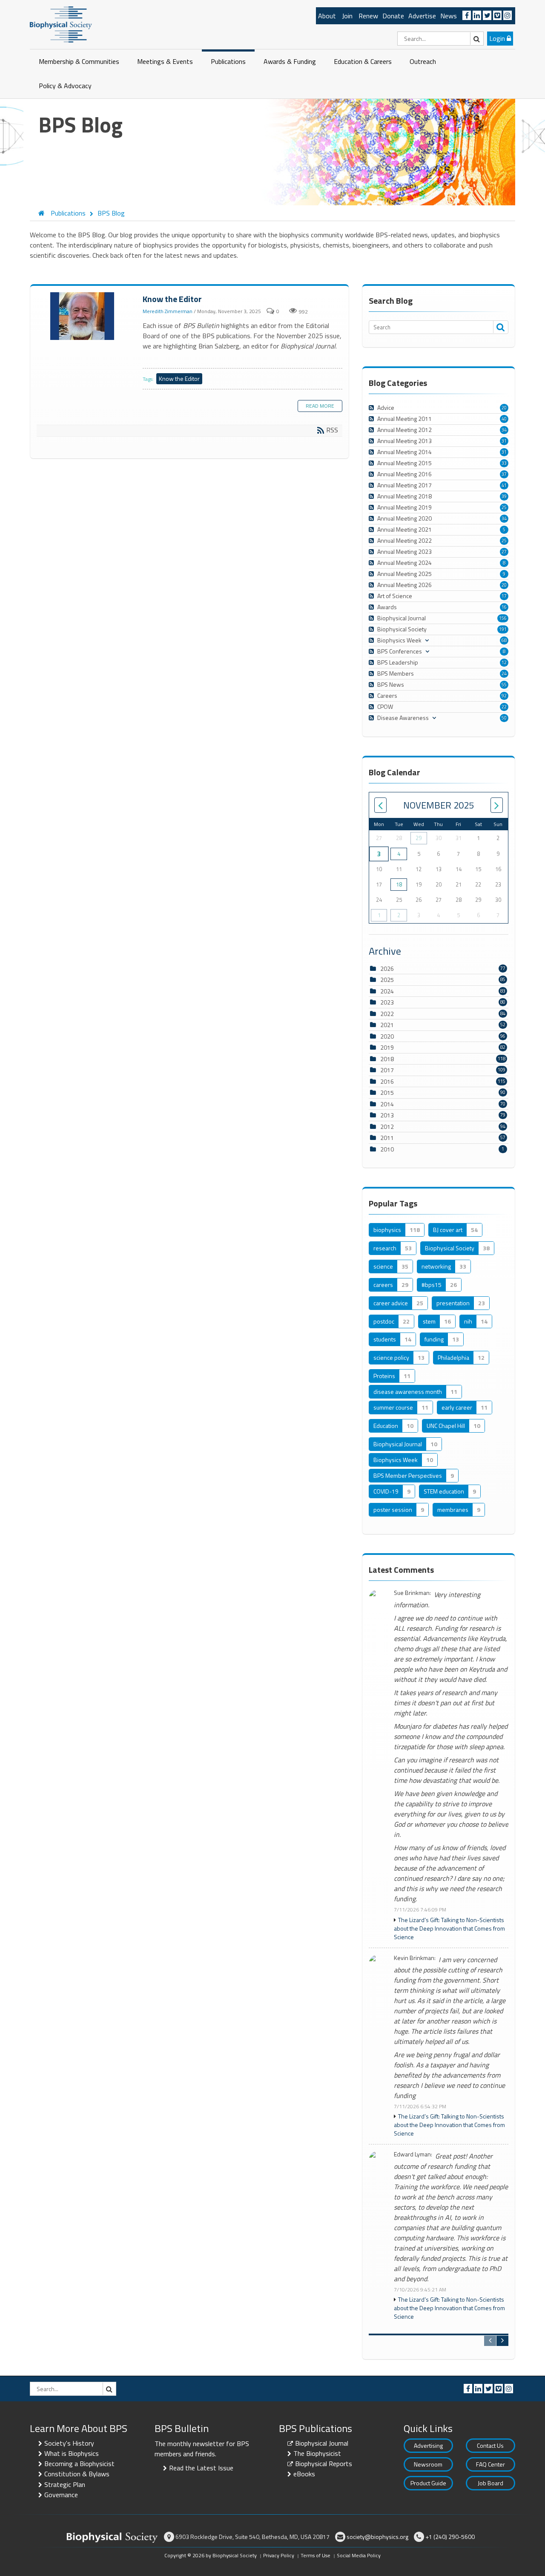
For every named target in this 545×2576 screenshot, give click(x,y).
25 (504, 507)
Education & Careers (363, 61)
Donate (393, 16)
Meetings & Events (165, 61)
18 (399, 884)
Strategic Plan (65, 2484)
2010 (387, 1149)
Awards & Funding (290, 61)
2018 (387, 1059)
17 (504, 596)
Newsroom (428, 2464)
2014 (387, 1104)
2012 (387, 1127)
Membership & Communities (79, 61)
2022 (387, 1014)
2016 (387, 1081)
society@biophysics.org (377, 2537)
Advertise (422, 16)
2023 (387, 1002)
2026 (387, 969)
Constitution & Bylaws (77, 2474)
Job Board (490, 2483)
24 (504, 674)
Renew (368, 16)
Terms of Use (316, 2555)
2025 (387, 980)
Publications (228, 61)
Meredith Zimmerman (168, 311)
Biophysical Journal (322, 2443)
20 (504, 408)
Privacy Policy (279, 2555)
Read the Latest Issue (201, 2468)
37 (504, 474)
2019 (387, 1047)
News (449, 16)
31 (504, 441)
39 (504, 496)
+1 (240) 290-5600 (450, 2537)
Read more (320, 406)
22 (504, 707)
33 (504, 463)
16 (504, 607)
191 (503, 629)
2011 (387, 1138)
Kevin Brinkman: (415, 1958)
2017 (387, 1070)
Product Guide (428, 2483)
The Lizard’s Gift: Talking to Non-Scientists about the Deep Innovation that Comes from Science (449, 1928)
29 (419, 838)
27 (504, 552)
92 (504, 696)
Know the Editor (83, 317)
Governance (61, 2495)
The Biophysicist (317, 2453)
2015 (387, 1092)
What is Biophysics (72, 2453)
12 (504, 662)
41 (504, 485)
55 (504, 685)
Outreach (423, 61)
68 (504, 640)
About (327, 16)
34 (504, 430)
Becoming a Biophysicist (79, 2464)
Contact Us (490, 2445)
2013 (387, 1115)
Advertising (428, 2445)
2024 (387, 991)
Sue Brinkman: (412, 1593)
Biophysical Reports (324, 2464)
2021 (387, 1025)
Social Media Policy (359, 2555)
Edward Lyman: (413, 2154)
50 (504, 718)
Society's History (69, 2443)
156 (503, 618)
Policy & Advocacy (65, 86)
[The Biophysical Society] (61, 24)
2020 (387, 1036)
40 (504, 419)
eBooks (304, 2474)
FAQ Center (490, 2464)
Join (347, 16)
